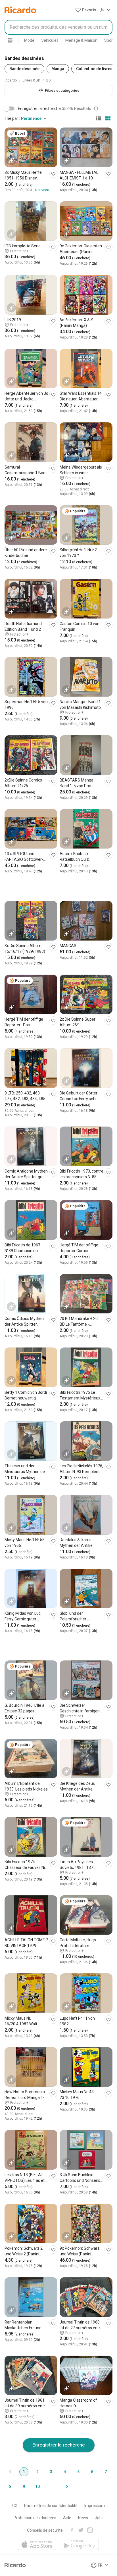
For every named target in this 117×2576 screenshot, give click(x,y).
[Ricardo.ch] (20, 10)
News (83, 2518)
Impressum (95, 2506)
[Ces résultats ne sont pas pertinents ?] (96, 108)
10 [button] (37, 2487)
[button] (86, 10)
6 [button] (92, 2472)
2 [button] (37, 2472)
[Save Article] (53, 174)
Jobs (99, 2518)
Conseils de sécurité (45, 2530)
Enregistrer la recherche (59, 2445)
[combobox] (58, 27)
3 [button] (51, 2472)
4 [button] (65, 2472)
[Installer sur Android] (80, 2545)
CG (15, 2506)
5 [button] (78, 2472)
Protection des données (35, 2518)
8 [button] (10, 2487)
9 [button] (24, 2487)
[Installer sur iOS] (37, 2545)
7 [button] (106, 2472)
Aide (67, 2518)
